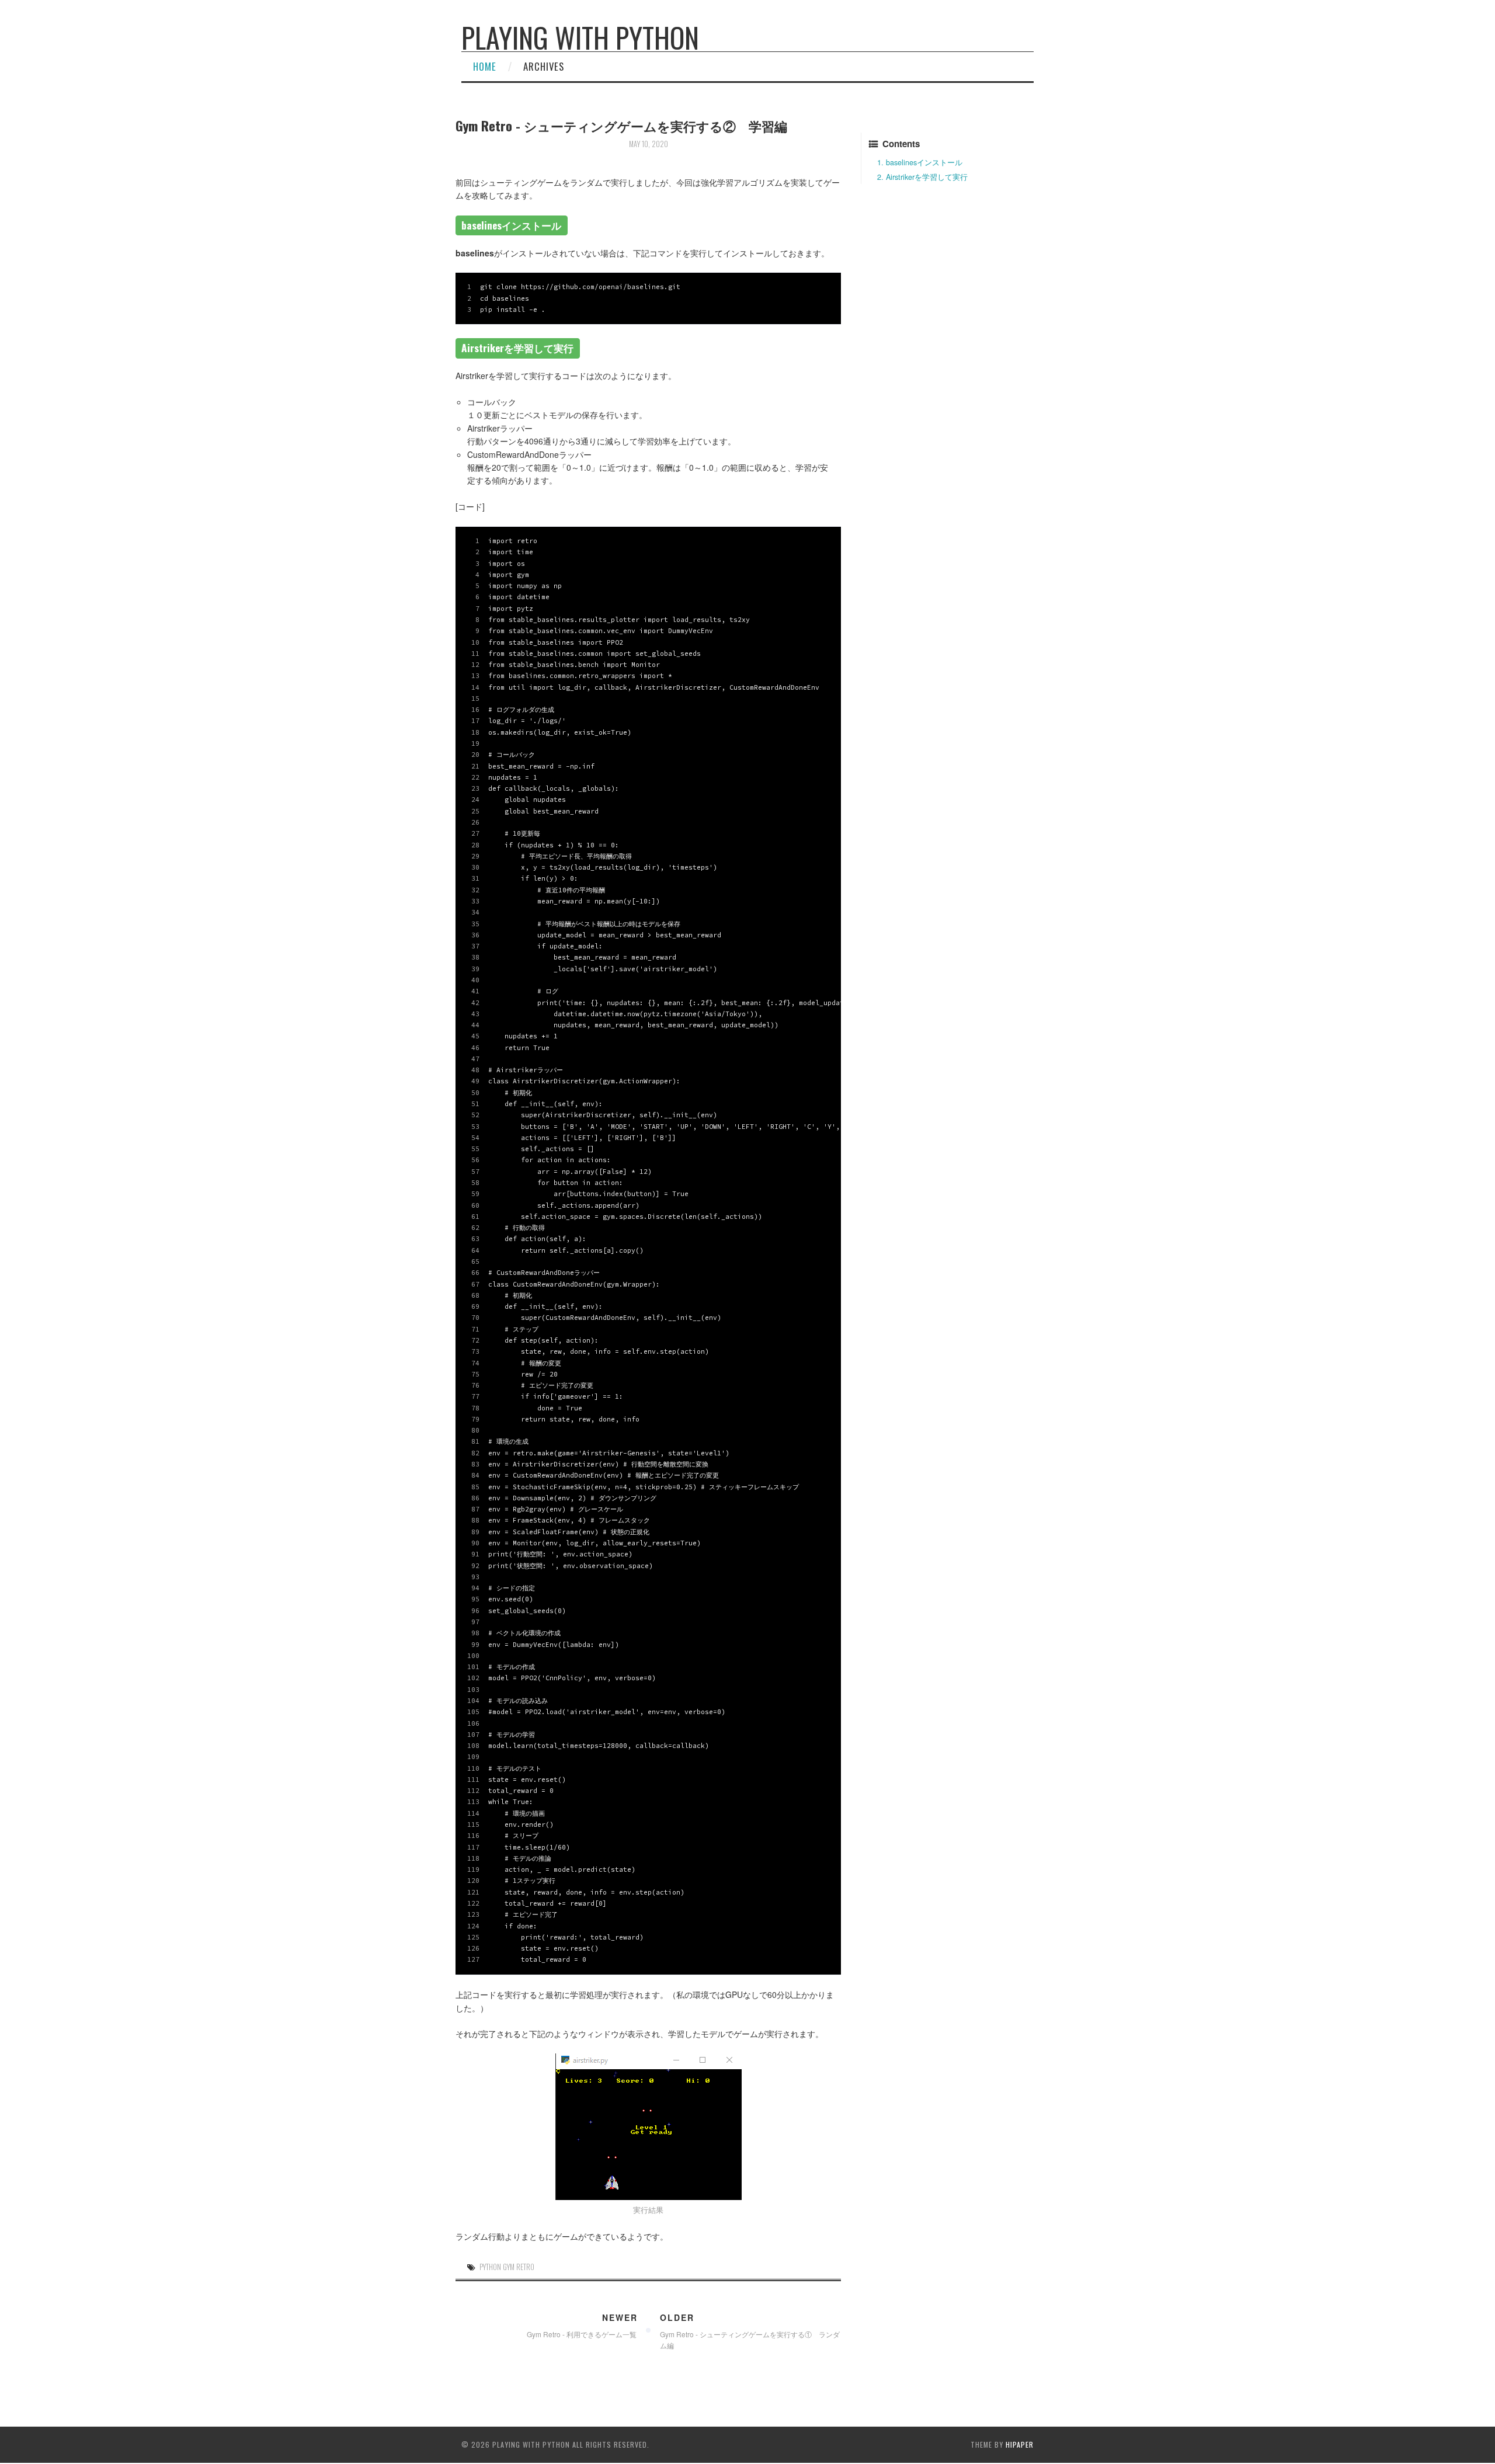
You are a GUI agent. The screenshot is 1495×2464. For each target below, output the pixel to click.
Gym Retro (519, 2267)
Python (490, 2267)
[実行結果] (648, 2127)
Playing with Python (580, 37)
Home (485, 66)
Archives (544, 66)
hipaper (1020, 2444)
